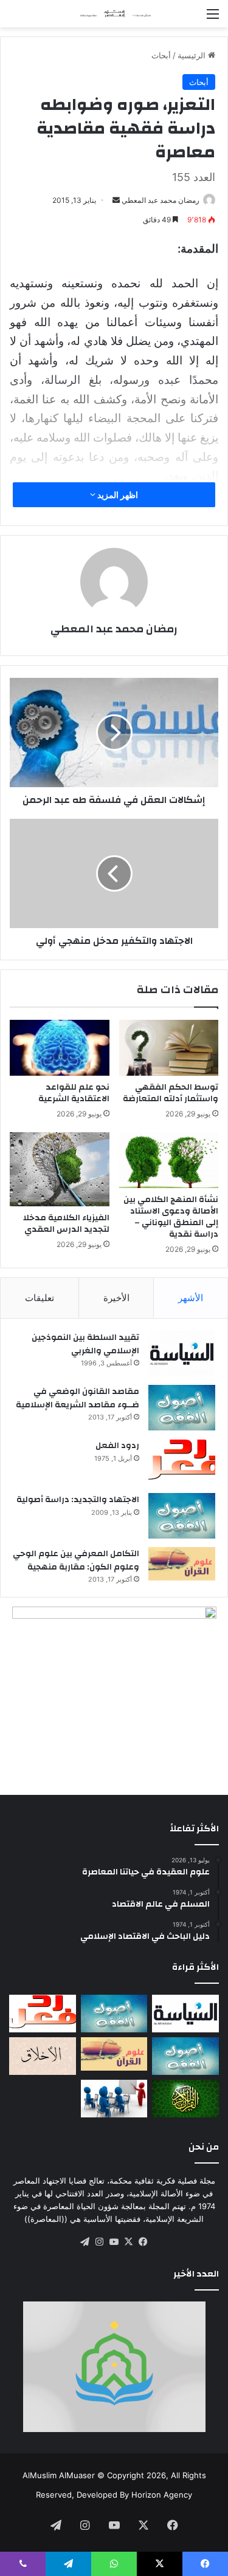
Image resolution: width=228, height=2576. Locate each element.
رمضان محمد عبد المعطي (161, 200)
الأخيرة (116, 1298)
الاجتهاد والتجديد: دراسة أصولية (78, 1500)
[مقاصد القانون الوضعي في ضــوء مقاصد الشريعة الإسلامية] (182, 1408)
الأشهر (191, 1298)
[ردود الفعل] (182, 1462)
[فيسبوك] (143, 2242)
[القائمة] (213, 18)
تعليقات (40, 1298)
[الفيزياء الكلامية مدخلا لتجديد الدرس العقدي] (60, 1169)
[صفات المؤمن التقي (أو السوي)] (43, 2056)
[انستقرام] (100, 2242)
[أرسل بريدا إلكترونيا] (116, 200)
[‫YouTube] (114, 2242)
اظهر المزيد (117, 495)
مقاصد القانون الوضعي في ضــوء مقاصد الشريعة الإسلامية (78, 1398)
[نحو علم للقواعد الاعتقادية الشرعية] (60, 1048)
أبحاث (161, 55)
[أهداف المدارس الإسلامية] (114, 2099)
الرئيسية (193, 55)
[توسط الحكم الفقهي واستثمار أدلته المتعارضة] (169, 1048)
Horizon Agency (162, 2495)
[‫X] (129, 2242)
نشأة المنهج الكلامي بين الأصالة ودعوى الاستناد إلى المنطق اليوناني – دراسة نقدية (171, 1217)
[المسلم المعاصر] (114, 14)
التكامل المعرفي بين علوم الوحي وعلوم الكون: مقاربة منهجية (76, 1560)
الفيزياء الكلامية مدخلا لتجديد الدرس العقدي (66, 1224)
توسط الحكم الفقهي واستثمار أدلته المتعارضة (171, 1093)
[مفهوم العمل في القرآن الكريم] (185, 2099)
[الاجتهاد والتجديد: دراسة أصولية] (182, 1516)
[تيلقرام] (85, 2242)
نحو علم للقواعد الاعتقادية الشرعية (74, 1093)
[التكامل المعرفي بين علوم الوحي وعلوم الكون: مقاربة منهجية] (182, 1564)
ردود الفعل (117, 1446)
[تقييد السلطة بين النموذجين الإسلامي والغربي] (182, 1354)
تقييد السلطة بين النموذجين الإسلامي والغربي (85, 1344)
